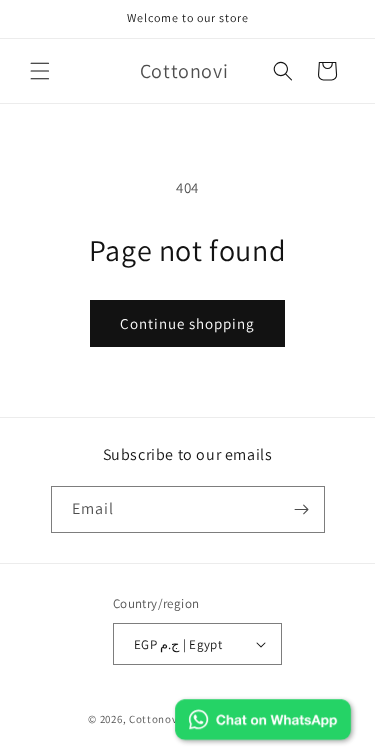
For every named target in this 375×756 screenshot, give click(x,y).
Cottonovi (155, 719)
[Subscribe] (302, 509)
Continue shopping (187, 323)
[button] (40, 71)
